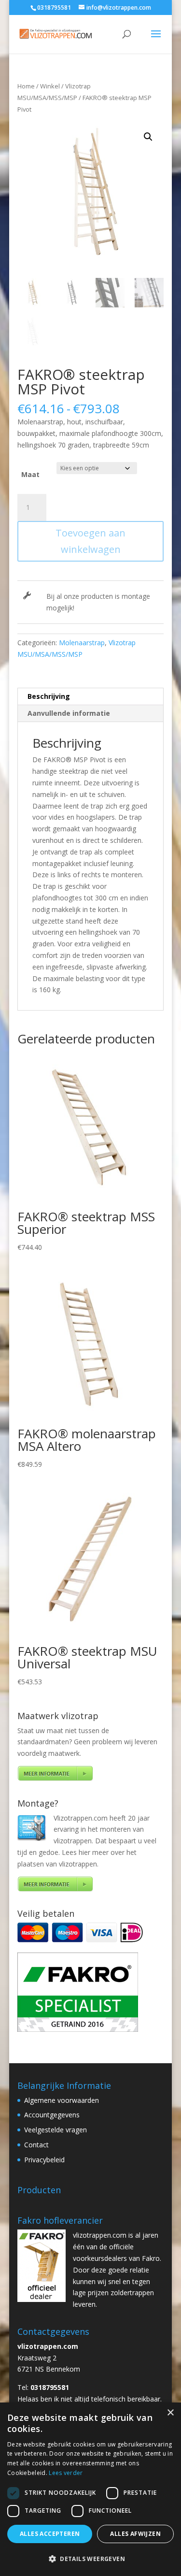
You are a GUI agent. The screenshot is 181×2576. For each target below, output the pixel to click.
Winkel (50, 86)
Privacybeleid (44, 2160)
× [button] (170, 2413)
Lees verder (66, 2473)
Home (26, 86)
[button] (148, 137)
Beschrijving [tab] (49, 696)
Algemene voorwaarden (62, 2100)
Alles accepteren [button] (50, 2534)
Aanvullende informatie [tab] (69, 713)
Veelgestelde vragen (56, 2130)
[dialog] (90, 2489)
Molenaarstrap (82, 643)
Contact (36, 2145)
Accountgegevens (52, 2115)
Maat (30, 474)
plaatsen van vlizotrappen (57, 1864)
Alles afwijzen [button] (135, 2534)
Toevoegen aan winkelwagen (90, 541)
